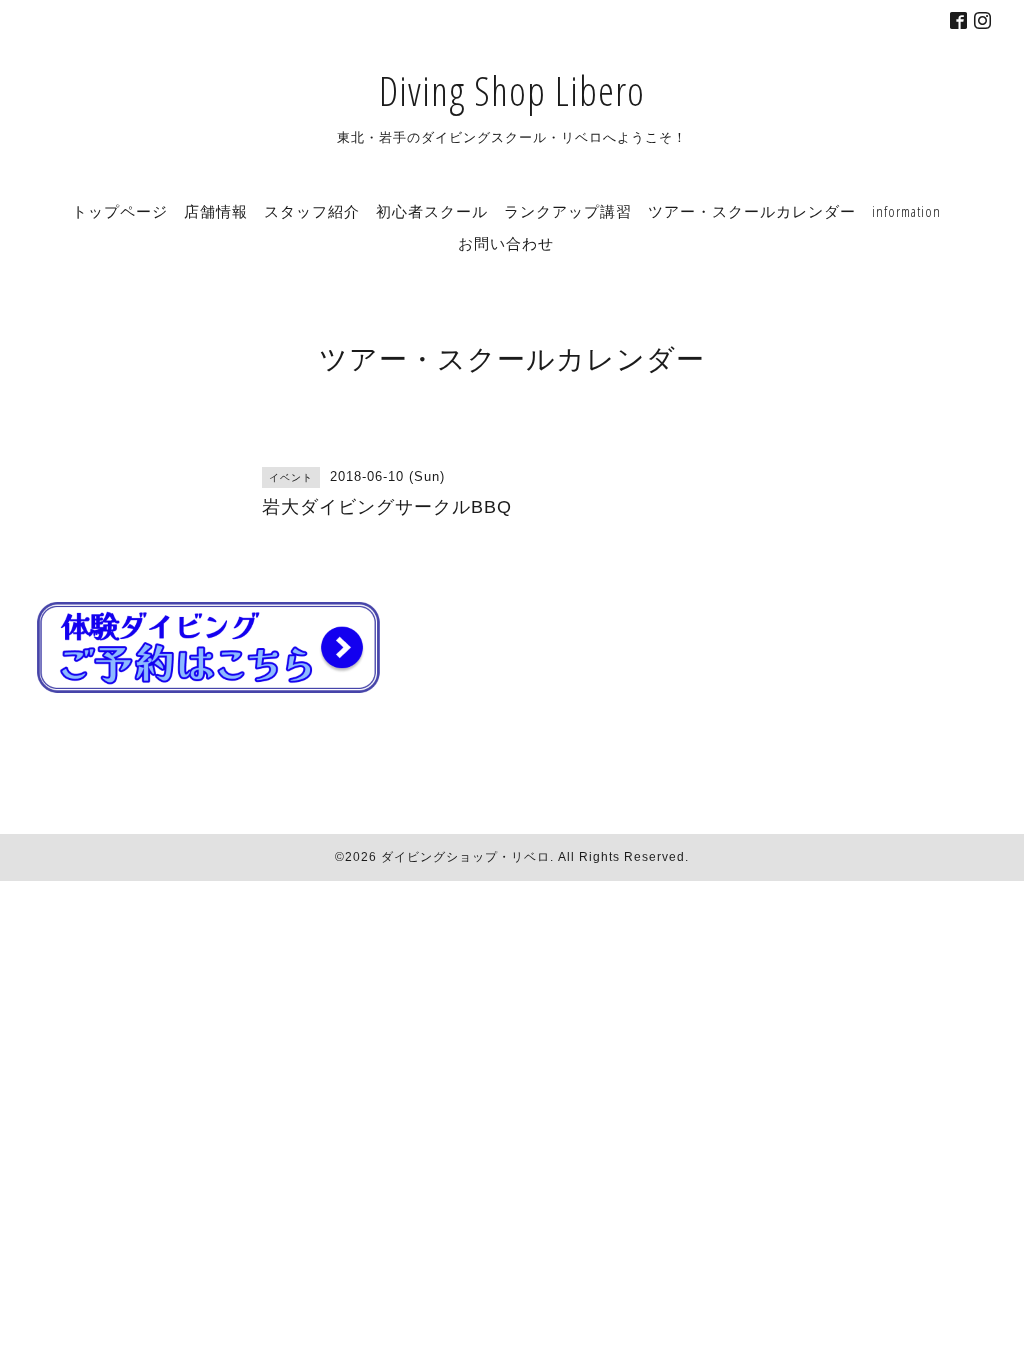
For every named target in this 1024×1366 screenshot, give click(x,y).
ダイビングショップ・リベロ (465, 857)
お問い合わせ (506, 243)
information (906, 211)
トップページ (120, 211)
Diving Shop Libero (512, 90)
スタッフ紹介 (312, 211)
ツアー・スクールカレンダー (752, 211)
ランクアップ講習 (568, 211)
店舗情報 (216, 211)
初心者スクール (432, 211)
